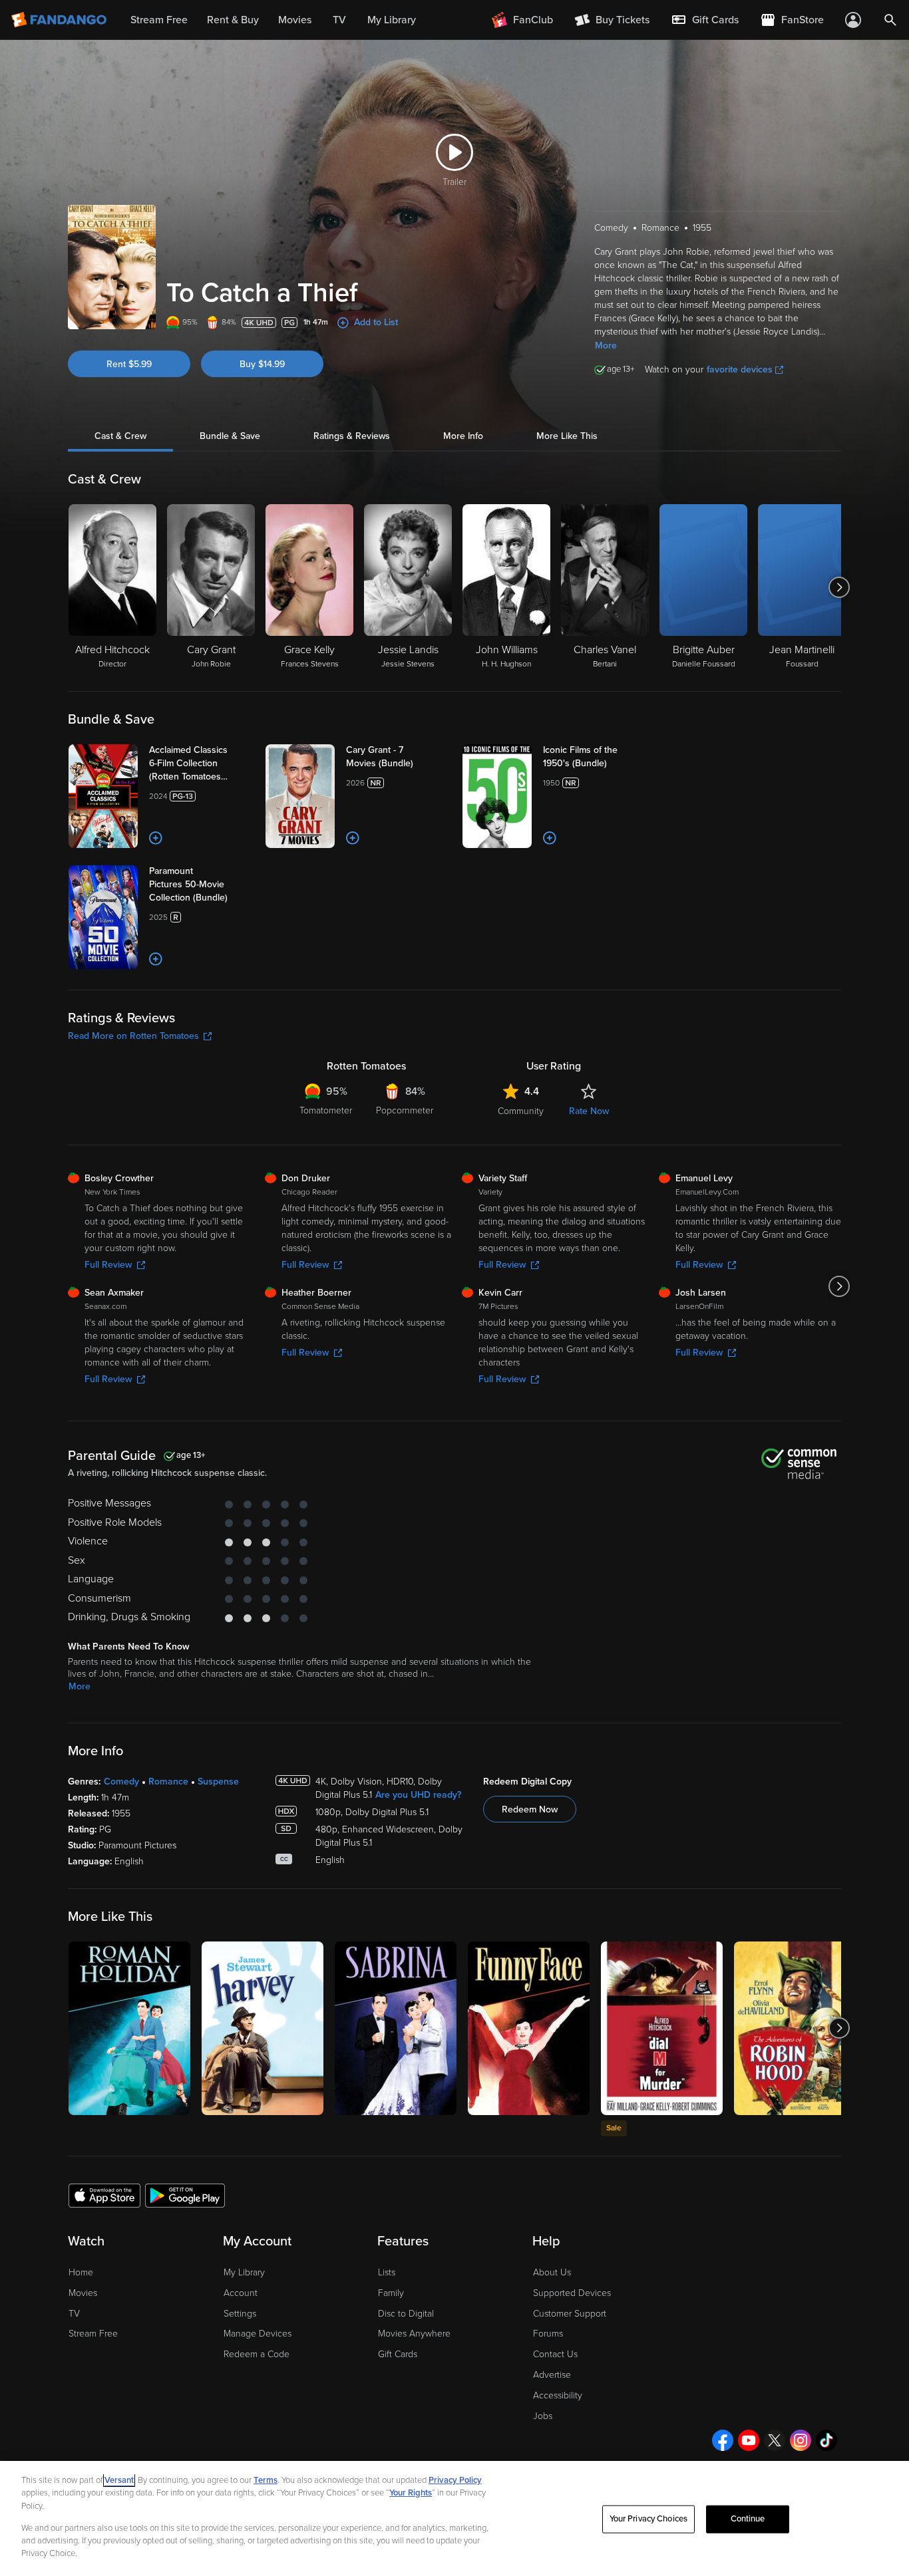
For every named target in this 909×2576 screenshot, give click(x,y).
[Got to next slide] (839, 587)
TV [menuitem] (339, 20)
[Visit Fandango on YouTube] (749, 2440)
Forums (548, 2334)
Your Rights (411, 2493)
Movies (83, 2293)
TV (74, 2314)
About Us (552, 2272)
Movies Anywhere (414, 2334)
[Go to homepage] (60, 20)
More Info (463, 436)
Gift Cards (398, 2354)
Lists (387, 2272)
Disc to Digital (406, 2314)
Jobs (543, 2416)
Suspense (218, 1782)
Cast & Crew (120, 436)
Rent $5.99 (129, 364)
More (606, 346)
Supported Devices (572, 2293)
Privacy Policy (455, 2480)
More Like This (567, 436)
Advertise (552, 2375)
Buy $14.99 (262, 364)
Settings (240, 2314)
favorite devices (740, 369)
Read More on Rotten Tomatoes (133, 1036)
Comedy (121, 1782)
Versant (119, 2480)
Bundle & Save (230, 436)
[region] (454, 2518)
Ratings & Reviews (352, 436)
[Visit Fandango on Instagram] (801, 2440)
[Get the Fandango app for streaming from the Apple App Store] (104, 2195)
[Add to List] (156, 838)
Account (241, 2293)
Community (521, 1111)
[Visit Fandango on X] (775, 2440)
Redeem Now (530, 1809)
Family (391, 2293)
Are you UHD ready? (418, 1795)
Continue (748, 2519)
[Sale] (662, 2028)
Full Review (108, 1265)
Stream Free (93, 2334)
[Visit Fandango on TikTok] (826, 2440)
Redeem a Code (257, 2354)
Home (81, 2272)
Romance (168, 1782)
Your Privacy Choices (649, 2519)
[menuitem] (705, 20)
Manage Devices (258, 2334)
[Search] (890, 20)
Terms (266, 2480)
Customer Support (570, 2314)
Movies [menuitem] (295, 20)
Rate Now (589, 1111)
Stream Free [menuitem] (159, 20)
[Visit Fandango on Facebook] (723, 2440)
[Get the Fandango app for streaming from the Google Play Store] (185, 2195)
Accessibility (558, 2395)
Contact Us (555, 2354)
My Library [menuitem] (392, 20)
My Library (244, 2272)
